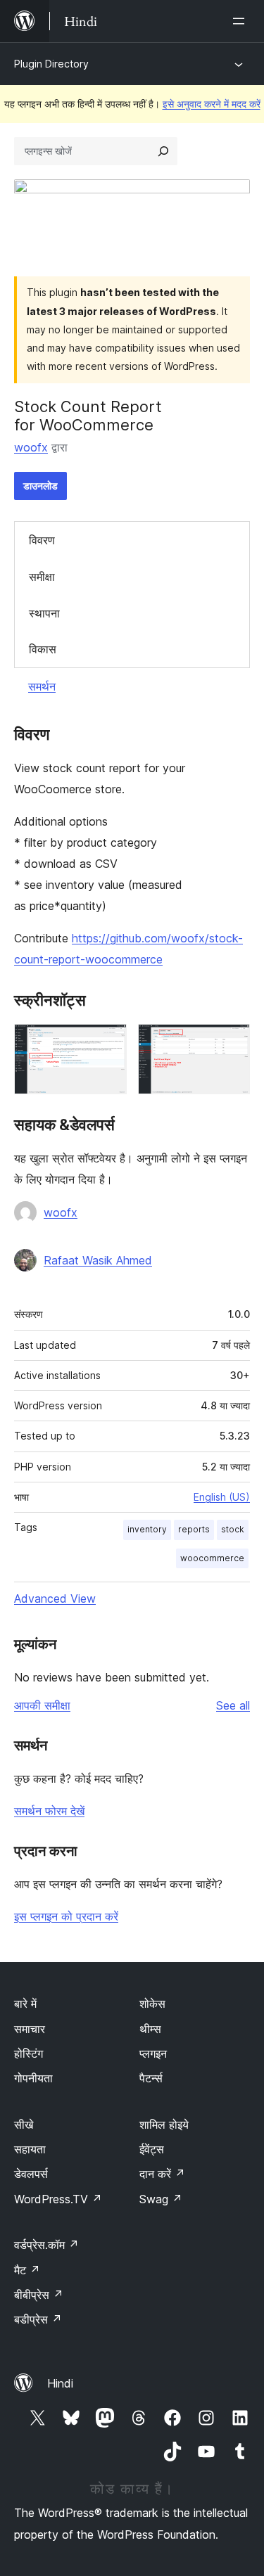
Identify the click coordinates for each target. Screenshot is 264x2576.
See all (233, 1705)
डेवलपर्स (31, 2174)
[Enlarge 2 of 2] (231, 1043)
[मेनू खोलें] (241, 21)
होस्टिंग (29, 2053)
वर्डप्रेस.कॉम (46, 2245)
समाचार (30, 2029)
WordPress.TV (58, 2199)
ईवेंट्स (152, 2149)
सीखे (24, 2125)
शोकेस (152, 2004)
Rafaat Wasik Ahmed (98, 1260)
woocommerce (212, 1558)
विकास (43, 649)
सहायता (30, 2149)
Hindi (60, 2383)
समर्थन (42, 686)
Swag (161, 2199)
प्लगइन (153, 2053)
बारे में (25, 2004)
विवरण (42, 540)
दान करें (162, 2174)
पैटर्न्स (151, 2078)
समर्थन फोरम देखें (49, 1811)
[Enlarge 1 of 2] (108, 1043)
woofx (31, 447)
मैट (27, 2270)
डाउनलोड (40, 486)
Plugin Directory (51, 64)
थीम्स (150, 2029)
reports (194, 1529)
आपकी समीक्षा (42, 1705)
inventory (147, 1529)
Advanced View (55, 1598)
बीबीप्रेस (39, 2295)
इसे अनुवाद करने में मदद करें (212, 104)
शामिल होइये (164, 2125)
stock (233, 1529)
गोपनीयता (33, 2078)
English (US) (222, 1497)
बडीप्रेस (38, 2319)
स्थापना (44, 613)
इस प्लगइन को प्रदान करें (66, 1916)
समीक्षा (42, 577)
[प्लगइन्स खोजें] (163, 151)
